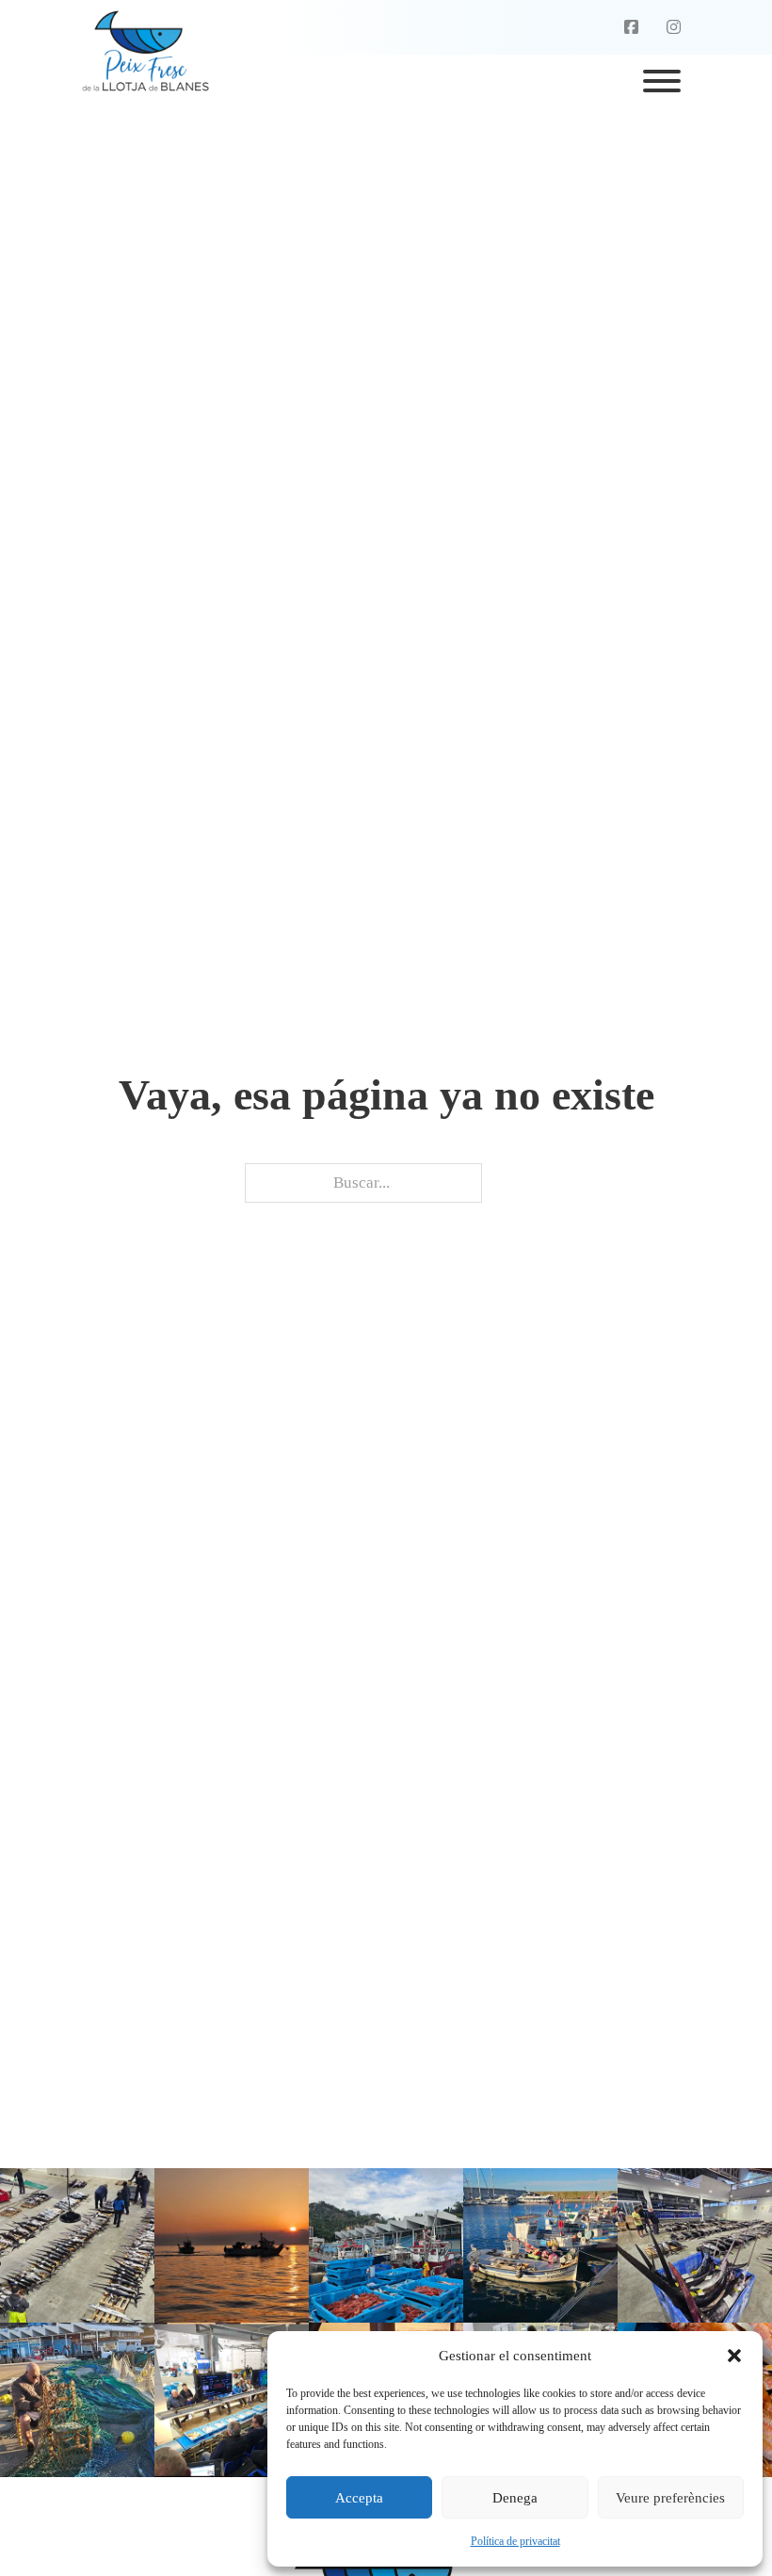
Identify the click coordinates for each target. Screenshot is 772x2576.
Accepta (359, 2498)
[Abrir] (662, 81)
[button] (734, 2356)
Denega (515, 2498)
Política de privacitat (515, 2541)
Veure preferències (670, 2498)
